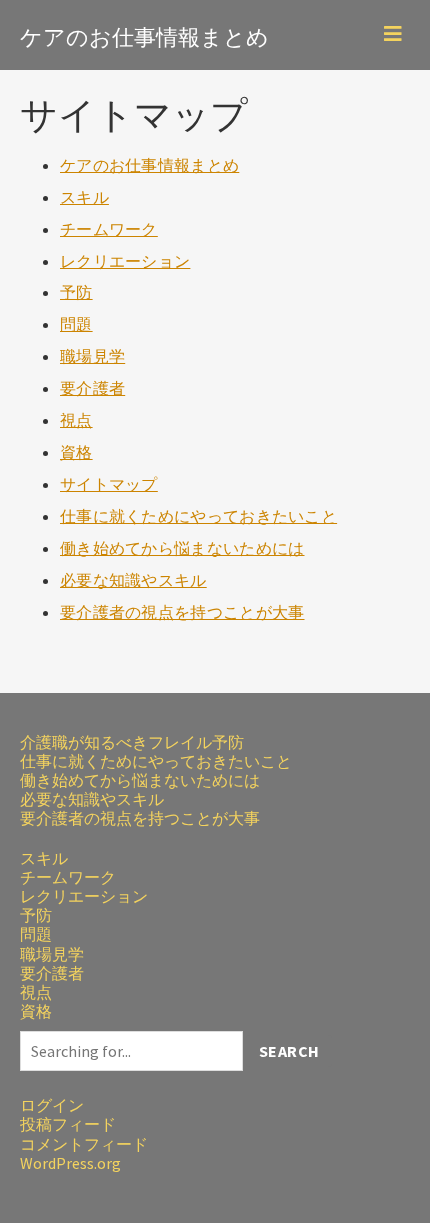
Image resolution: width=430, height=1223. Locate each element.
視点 (76, 420)
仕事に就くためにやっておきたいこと (198, 516)
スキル (84, 197)
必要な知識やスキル (133, 580)
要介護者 (92, 388)
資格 (76, 452)
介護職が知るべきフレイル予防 (132, 742)
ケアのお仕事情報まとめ (144, 34)
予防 (76, 292)
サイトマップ (109, 484)
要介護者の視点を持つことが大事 (182, 612)
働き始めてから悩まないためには (182, 548)
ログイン (52, 1105)
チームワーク (109, 229)
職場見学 (92, 356)
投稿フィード (68, 1124)
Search (289, 1051)
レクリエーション (125, 261)
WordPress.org (70, 1163)
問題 (76, 324)
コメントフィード (84, 1144)
